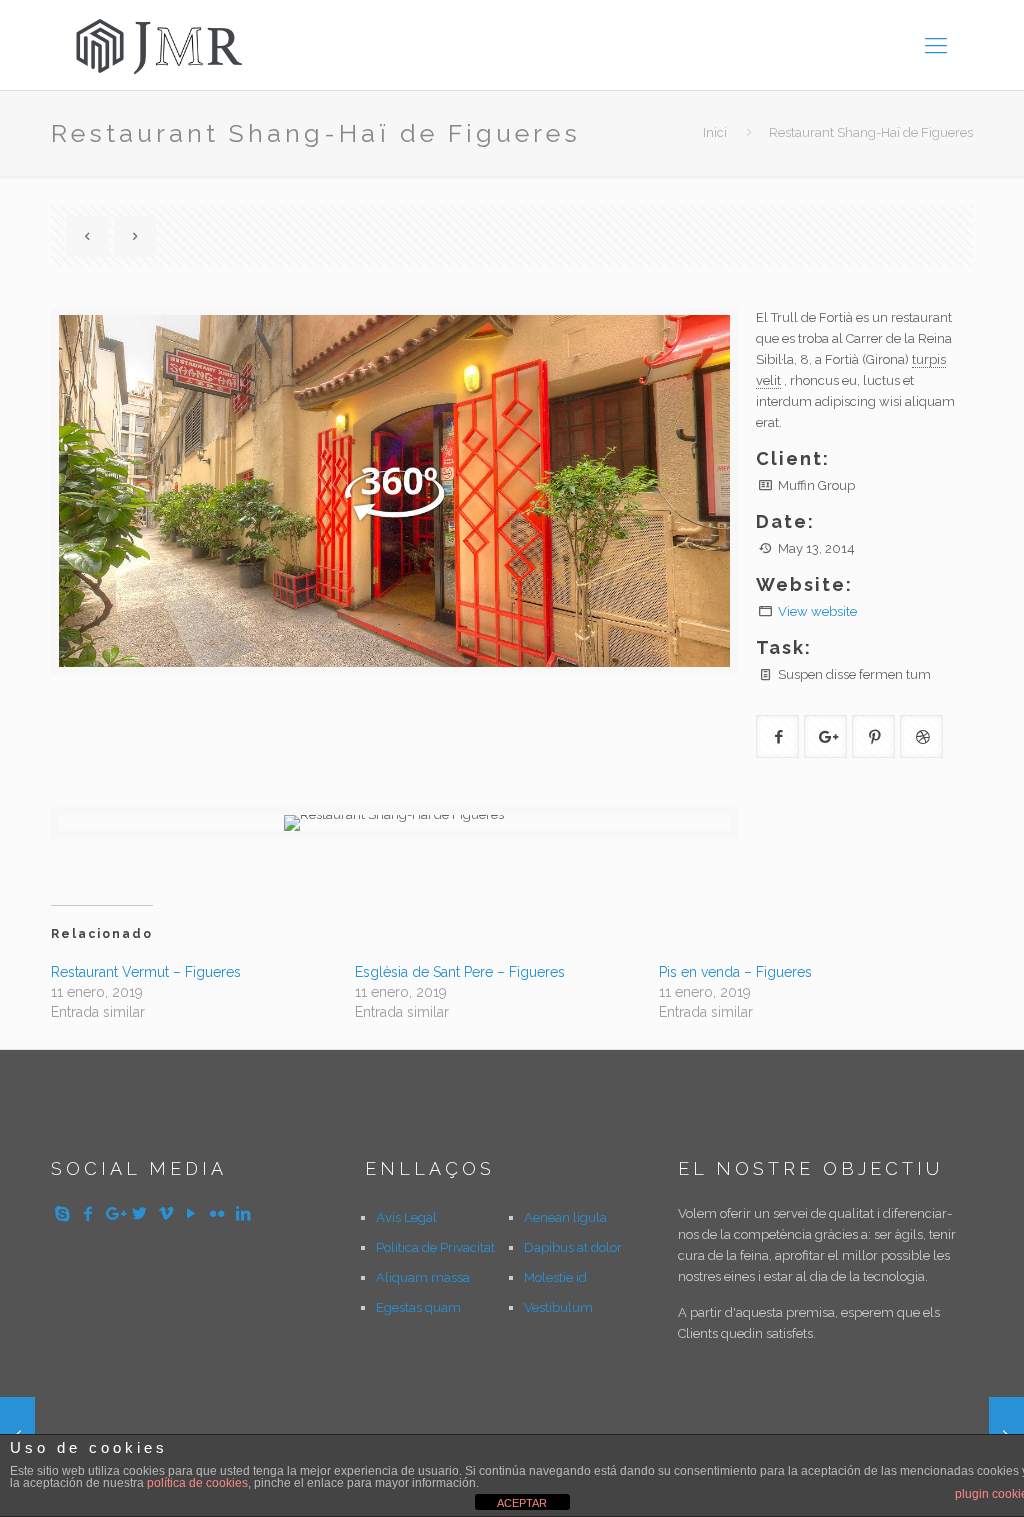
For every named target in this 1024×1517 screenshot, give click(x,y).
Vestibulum (558, 1307)
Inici (715, 132)
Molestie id (555, 1277)
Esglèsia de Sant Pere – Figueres (460, 972)
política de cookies (197, 1483)
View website (817, 611)
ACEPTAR (522, 1503)
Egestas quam (418, 1307)
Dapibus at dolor (573, 1247)
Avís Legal (406, 1217)
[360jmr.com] (161, 45)
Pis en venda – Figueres (735, 972)
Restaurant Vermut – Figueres (146, 972)
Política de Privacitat (435, 1247)
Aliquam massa (423, 1277)
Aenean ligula (565, 1217)
